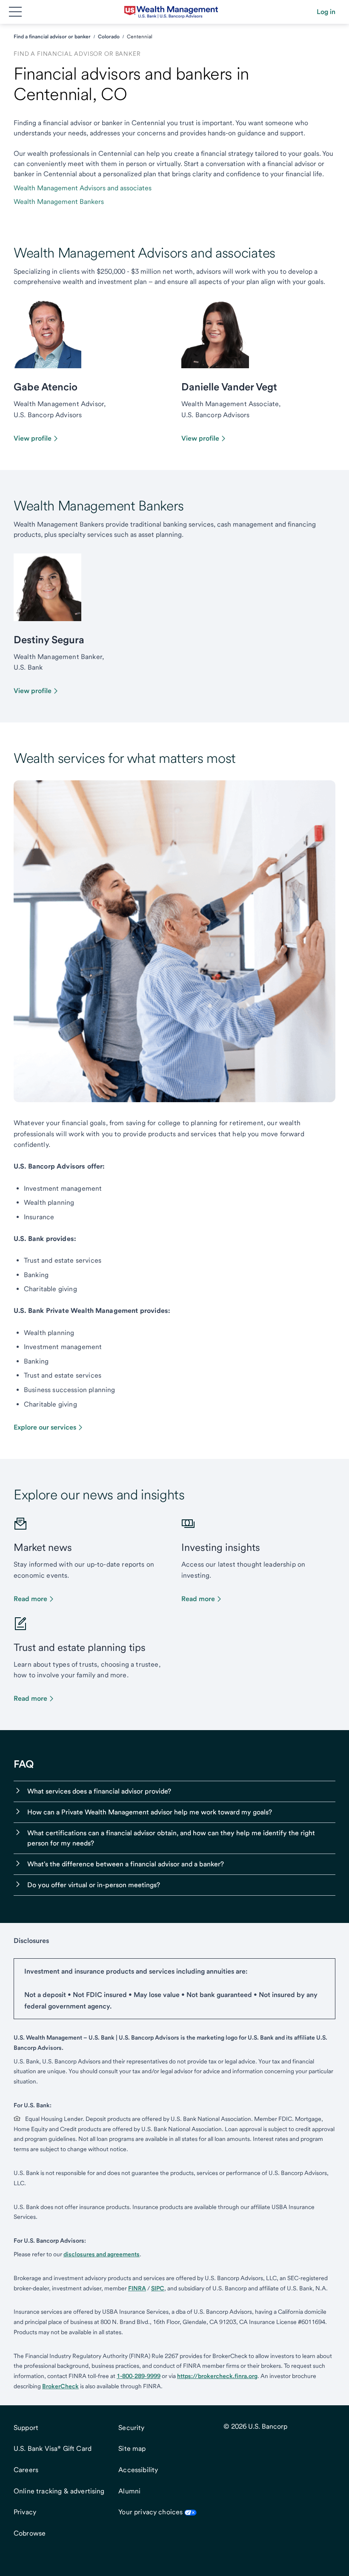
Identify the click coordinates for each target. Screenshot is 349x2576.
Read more (30, 1599)
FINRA (137, 2288)
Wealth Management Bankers (59, 202)
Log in (326, 12)
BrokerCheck (60, 2386)
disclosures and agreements (102, 2254)
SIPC (158, 2288)
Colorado (109, 37)
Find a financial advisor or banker (52, 37)
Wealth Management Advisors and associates (83, 188)
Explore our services (45, 1427)
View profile (33, 438)
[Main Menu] (15, 12)
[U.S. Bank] (171, 12)
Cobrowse (30, 2533)
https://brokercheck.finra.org (217, 2376)
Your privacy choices (150, 2512)
